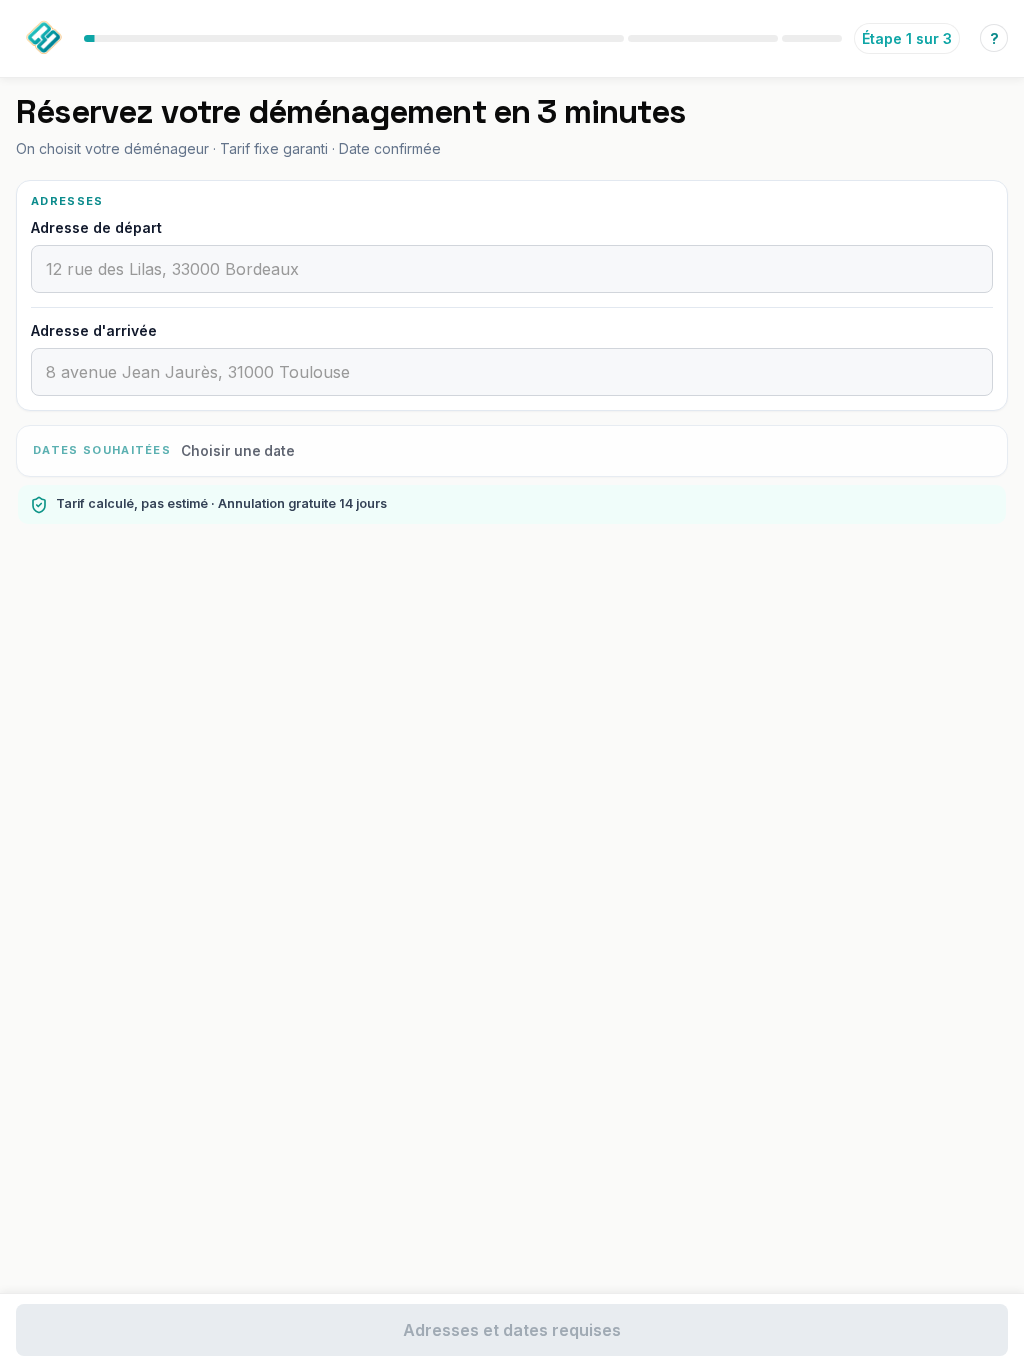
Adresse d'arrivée (94, 330)
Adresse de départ (96, 227)
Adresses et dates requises (512, 1330)
